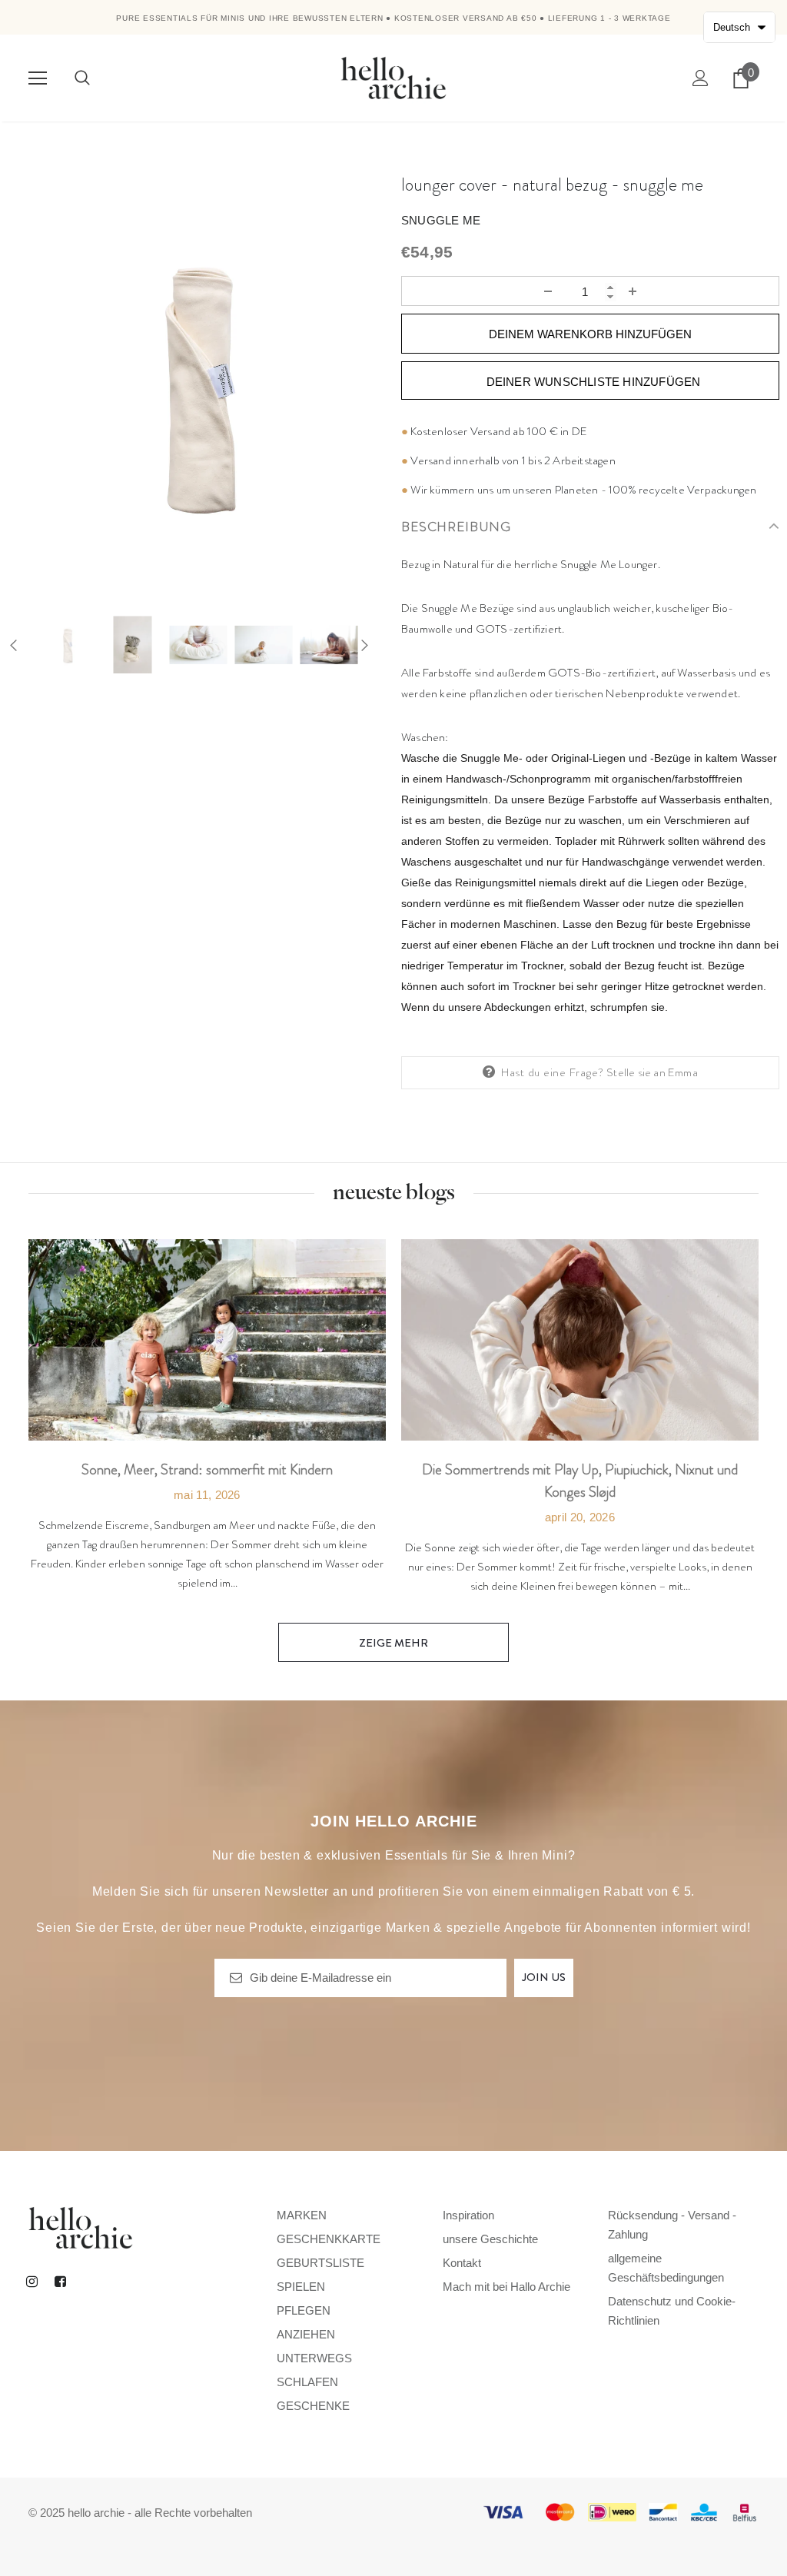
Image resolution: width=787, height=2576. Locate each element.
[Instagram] (32, 2281)
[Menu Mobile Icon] (38, 78)
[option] (197, 385)
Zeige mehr (393, 1643)
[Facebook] (60, 2281)
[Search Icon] (82, 78)
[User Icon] (701, 78)
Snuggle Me (441, 220)
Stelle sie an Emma (652, 1072)
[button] (739, 27)
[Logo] (393, 77)
